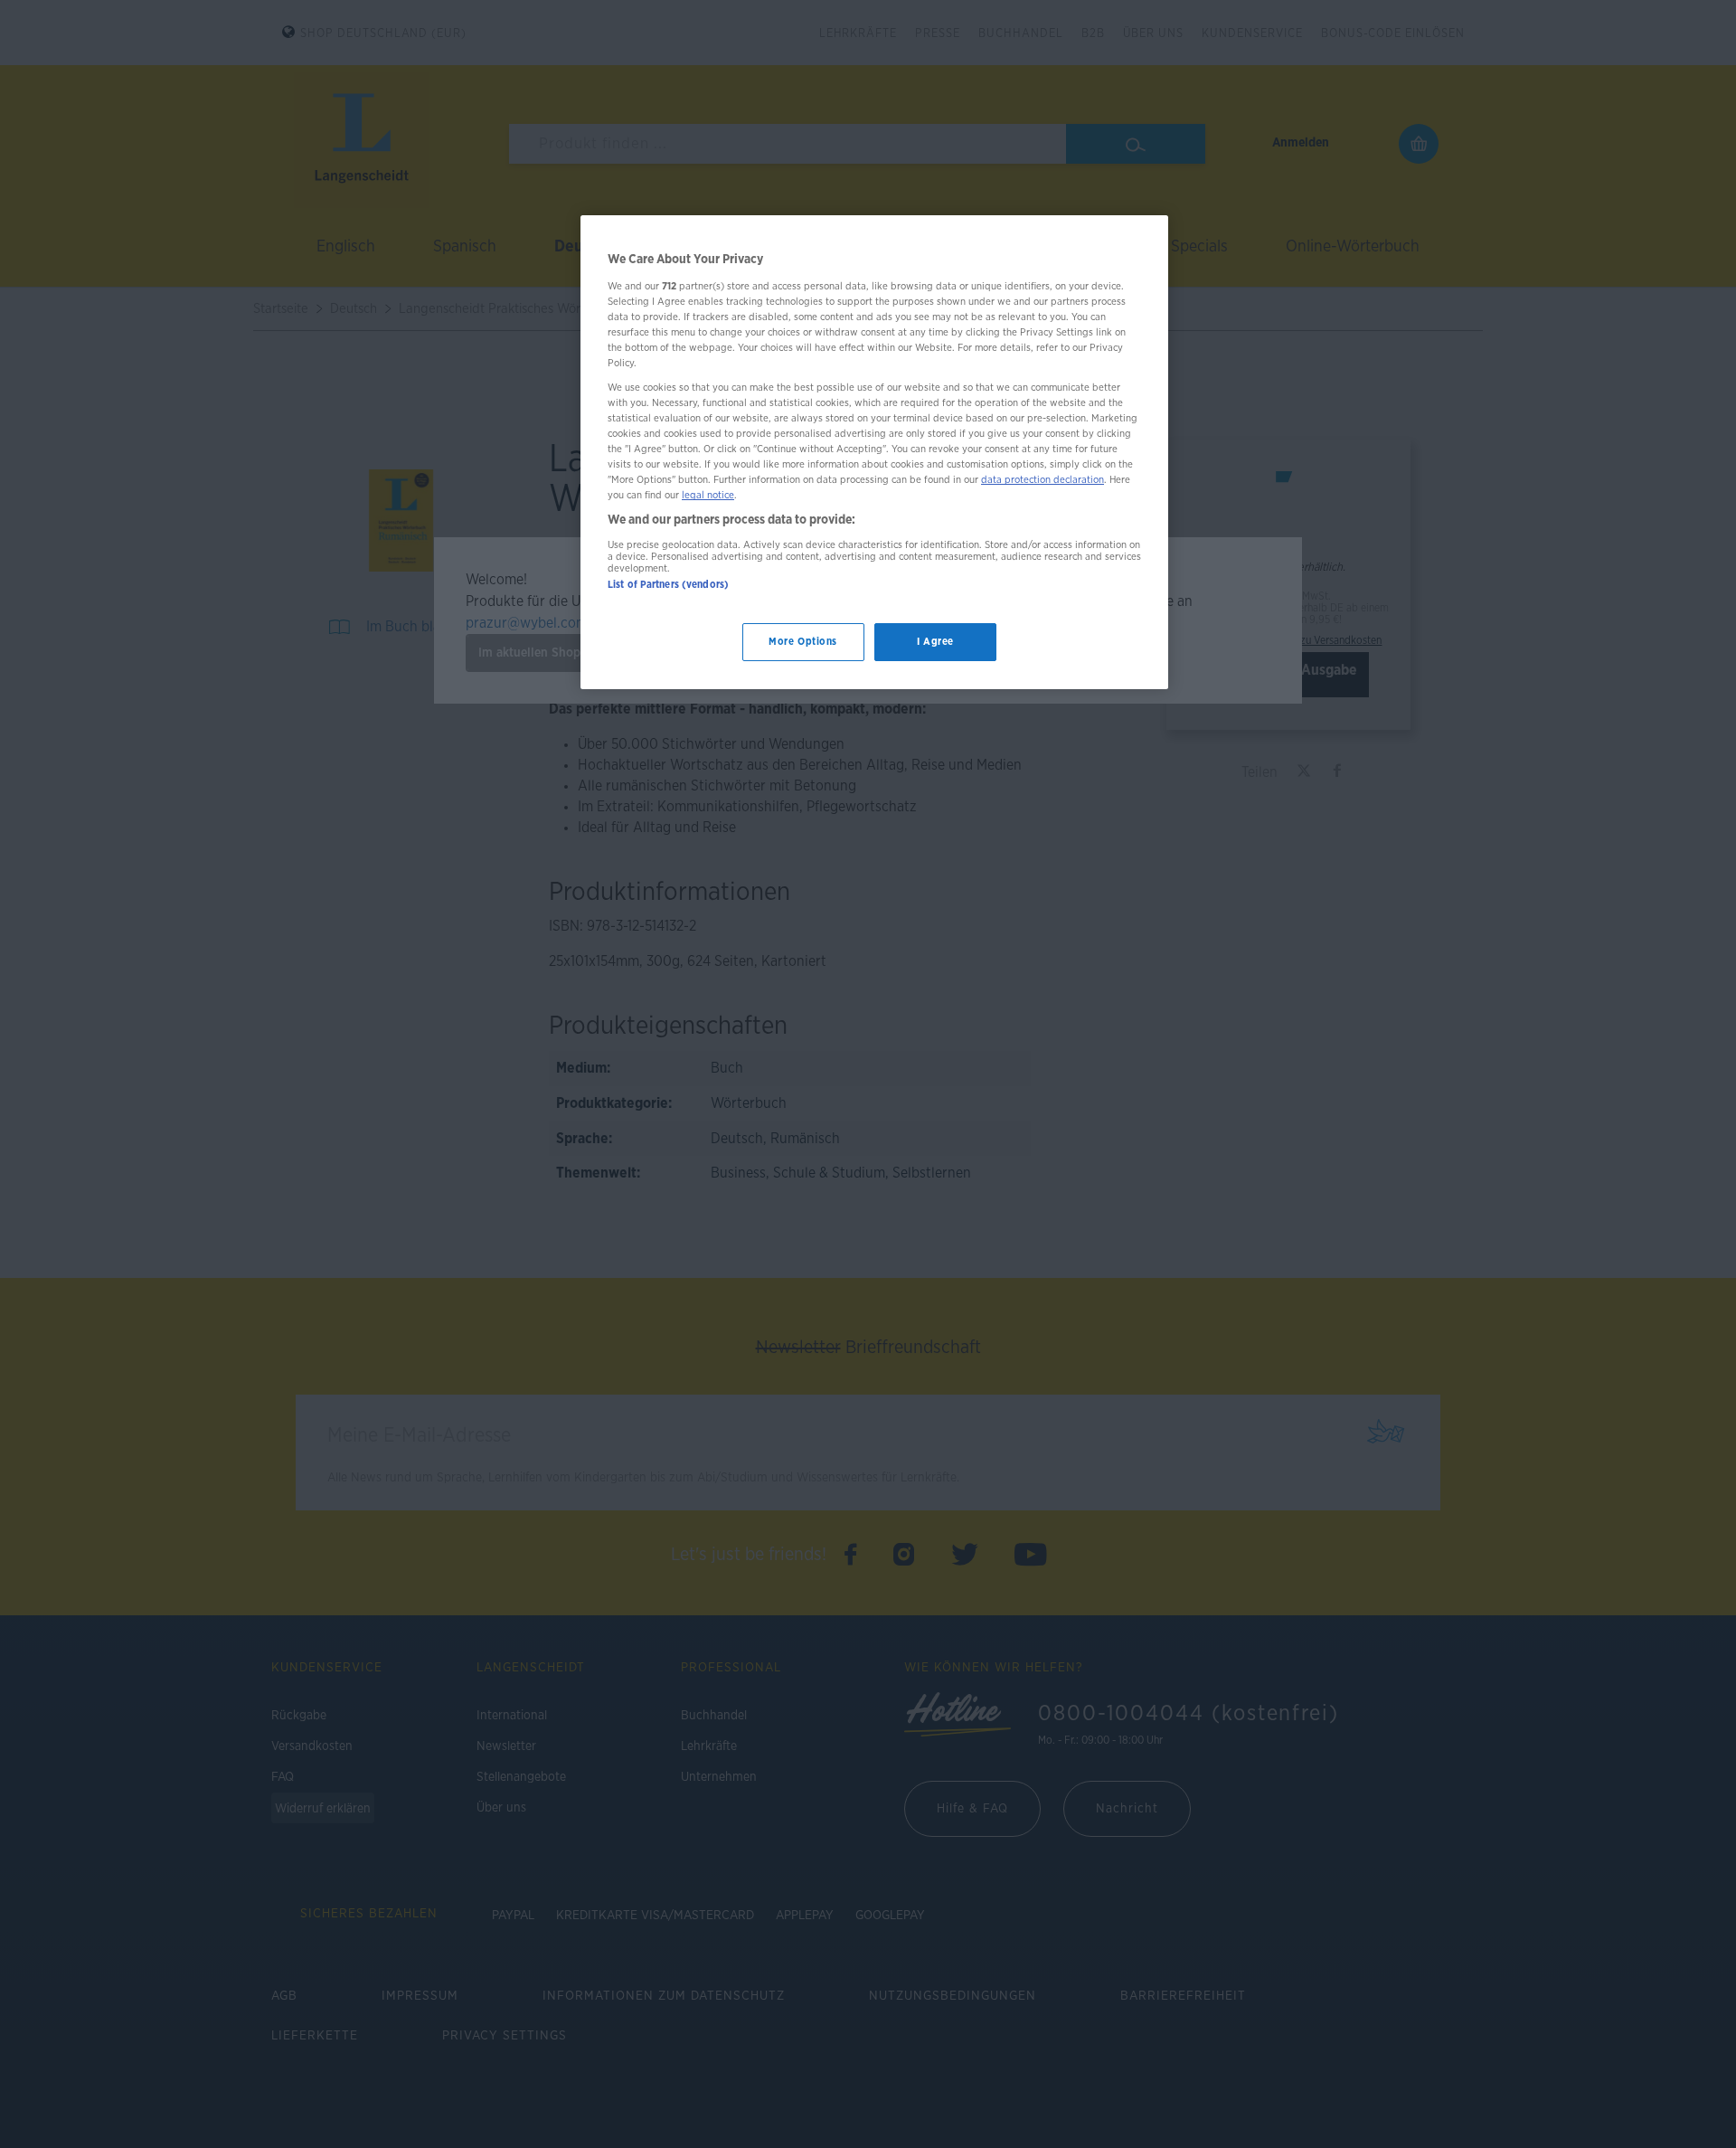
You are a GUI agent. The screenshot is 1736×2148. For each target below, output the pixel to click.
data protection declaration (1043, 480)
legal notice (708, 495)
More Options (803, 642)
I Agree (935, 642)
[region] (874, 452)
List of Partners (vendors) (668, 585)
